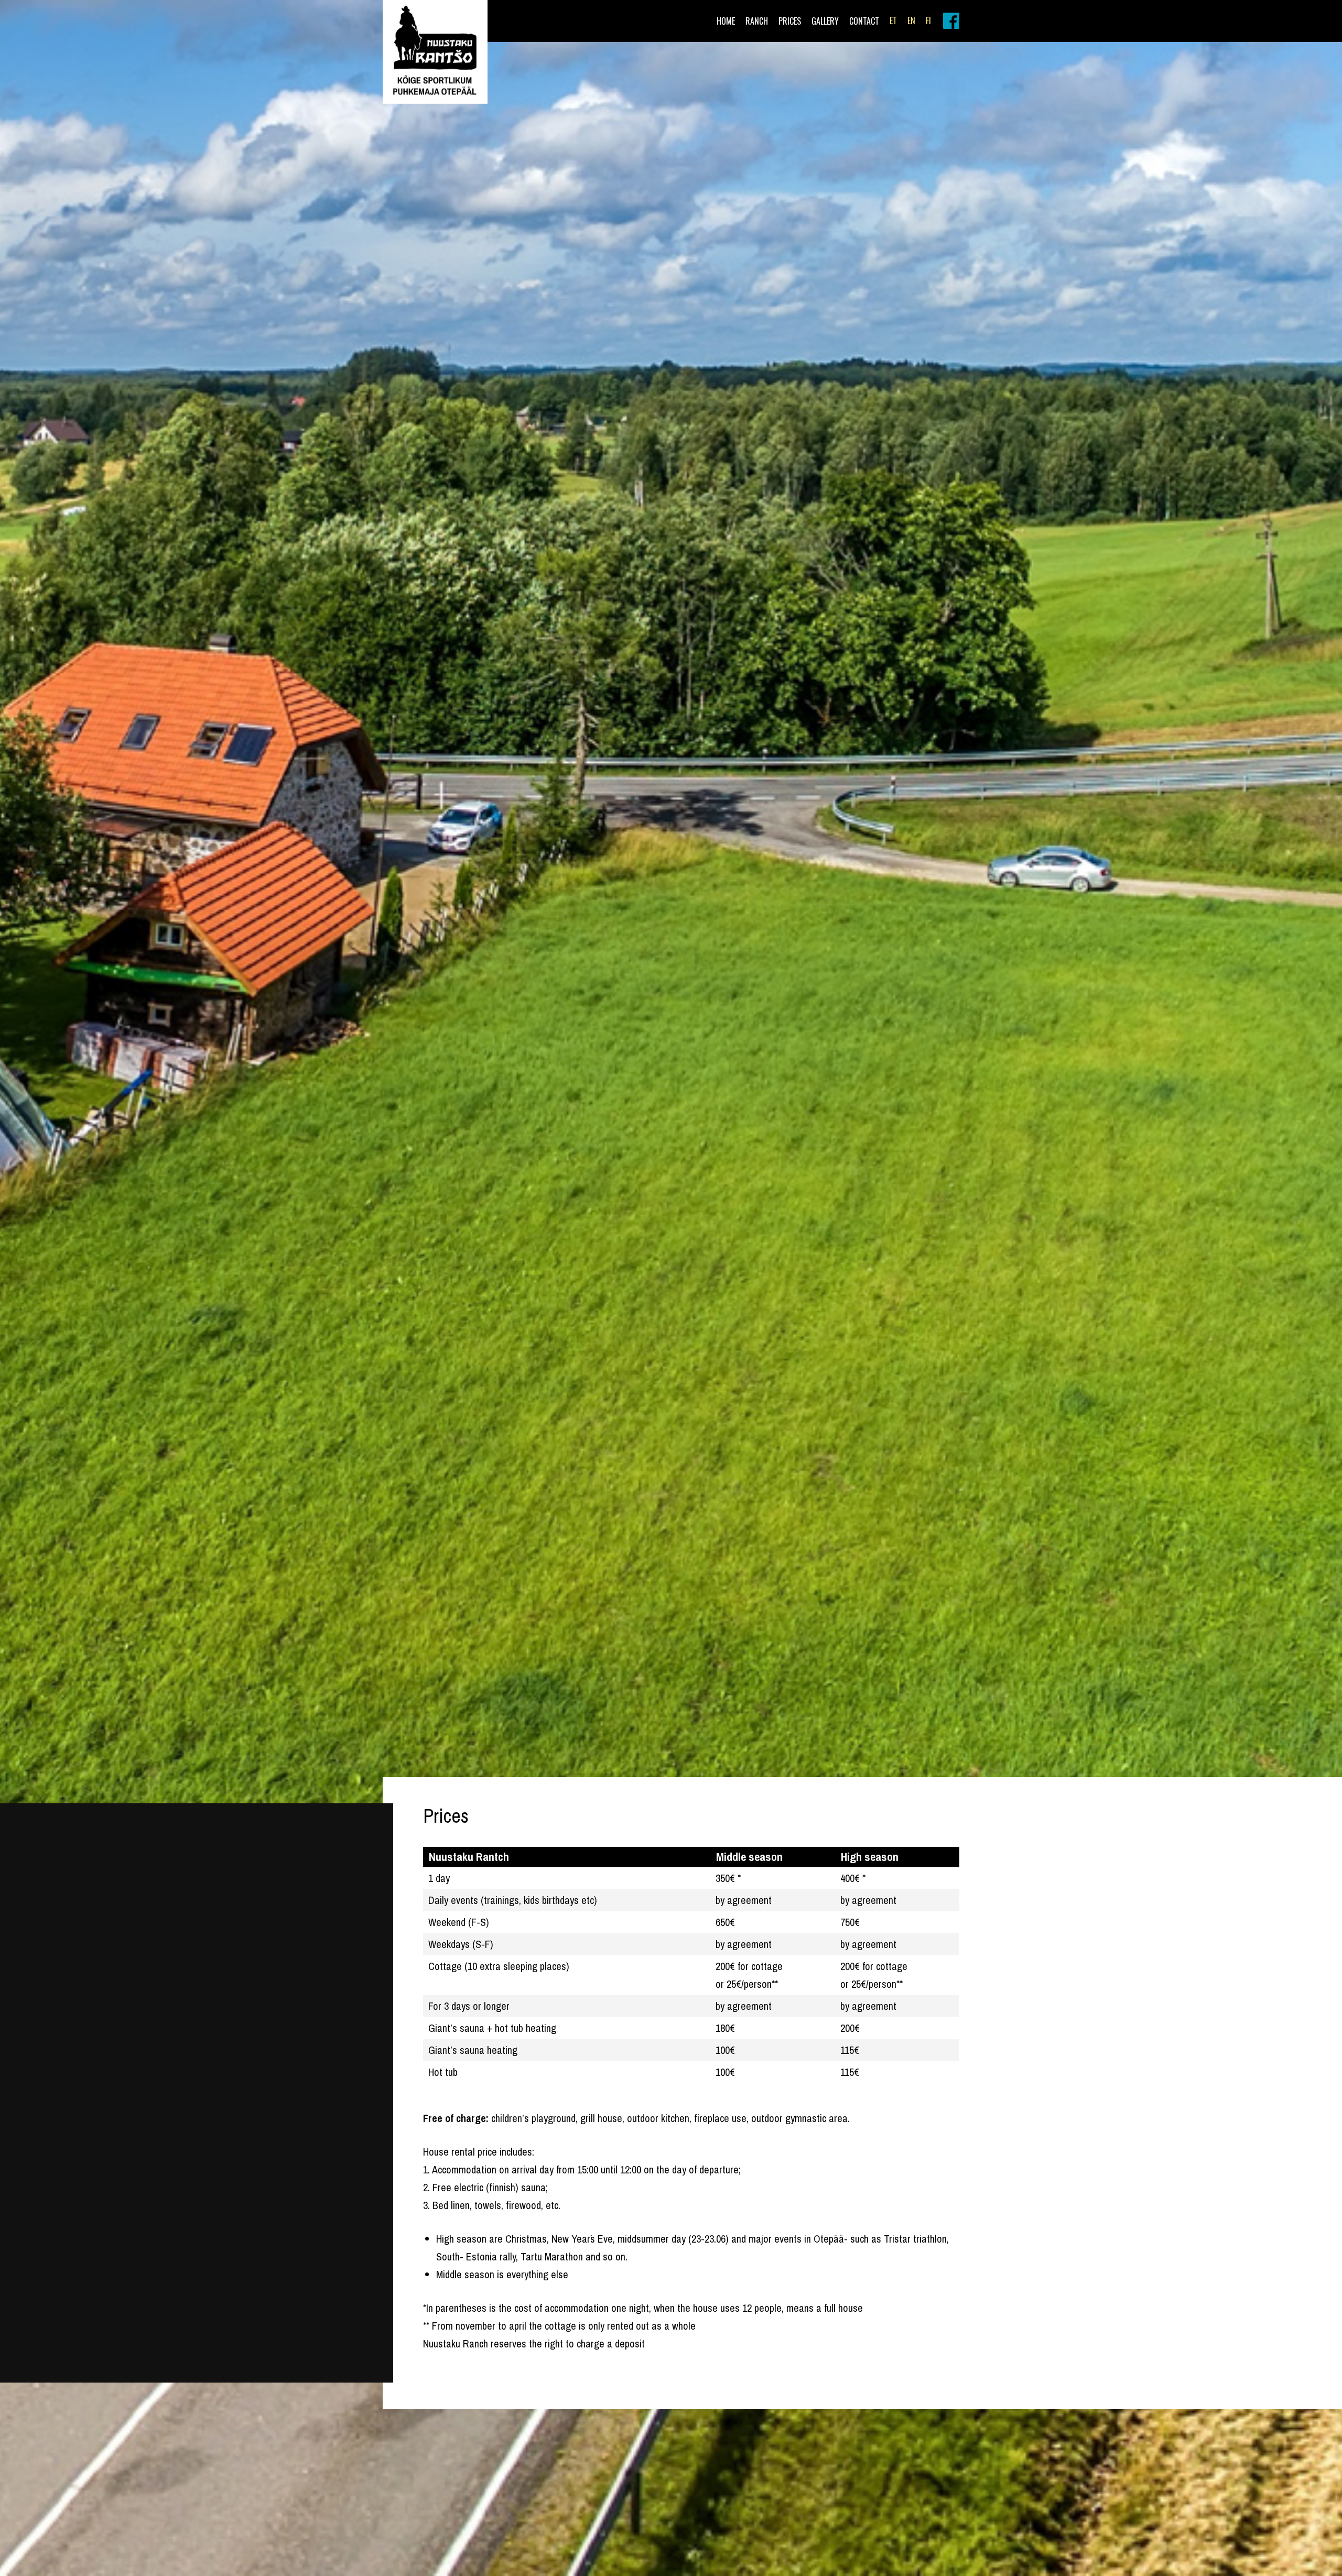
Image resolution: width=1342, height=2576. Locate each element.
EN (911, 20)
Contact (864, 21)
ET (893, 20)
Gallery (825, 21)
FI (928, 20)
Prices (790, 21)
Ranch (757, 21)
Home (726, 21)
